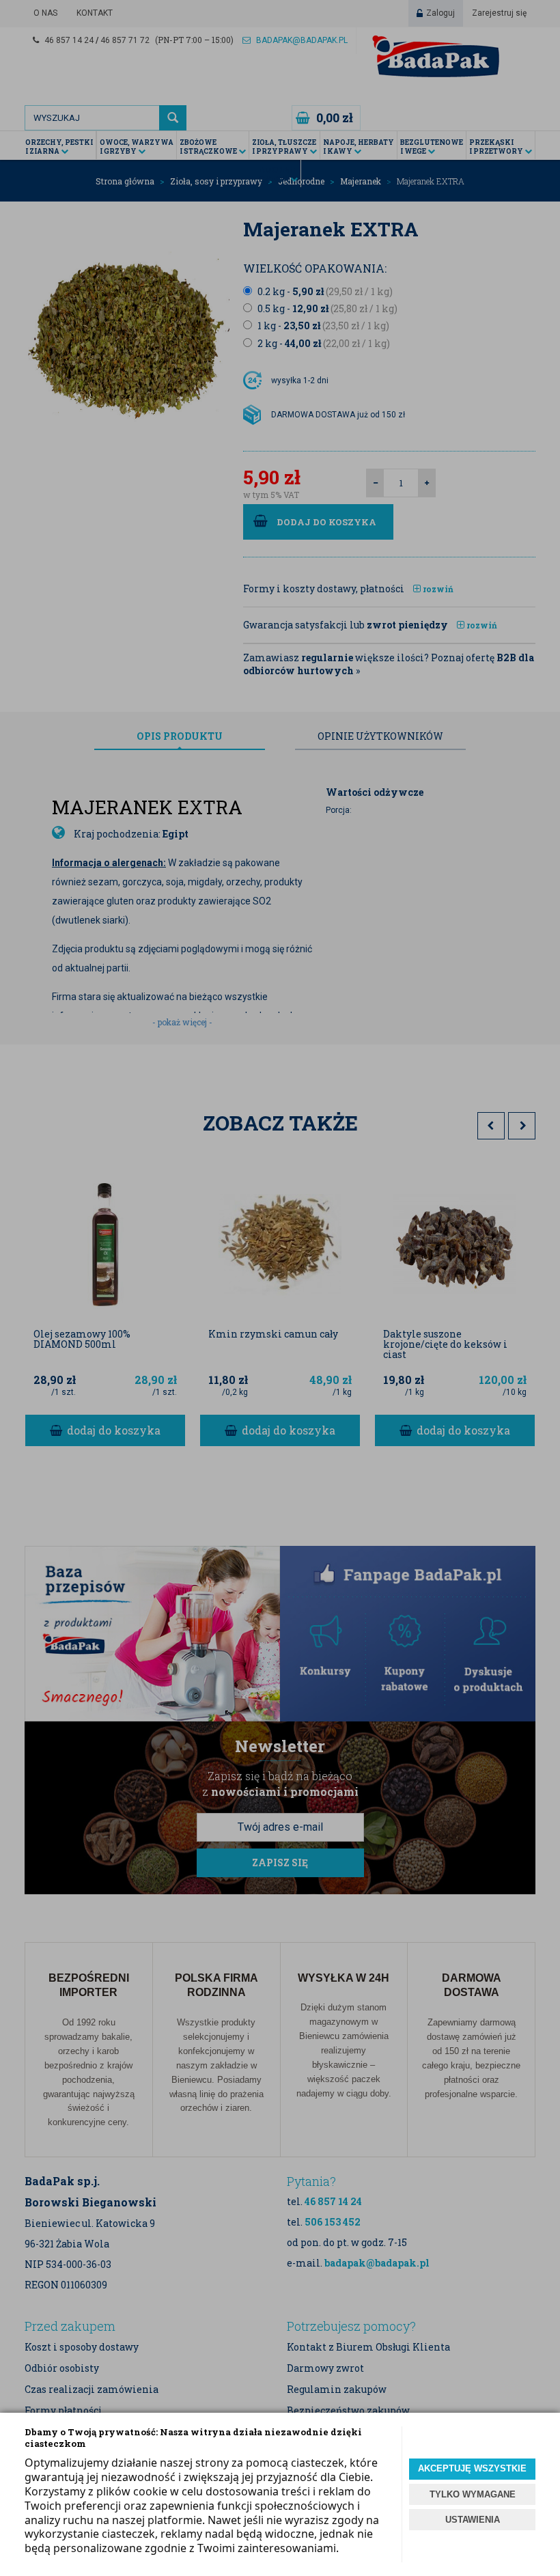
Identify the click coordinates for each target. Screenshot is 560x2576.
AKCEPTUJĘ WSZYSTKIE (472, 2468)
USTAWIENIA (473, 2520)
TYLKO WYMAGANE (473, 2494)
